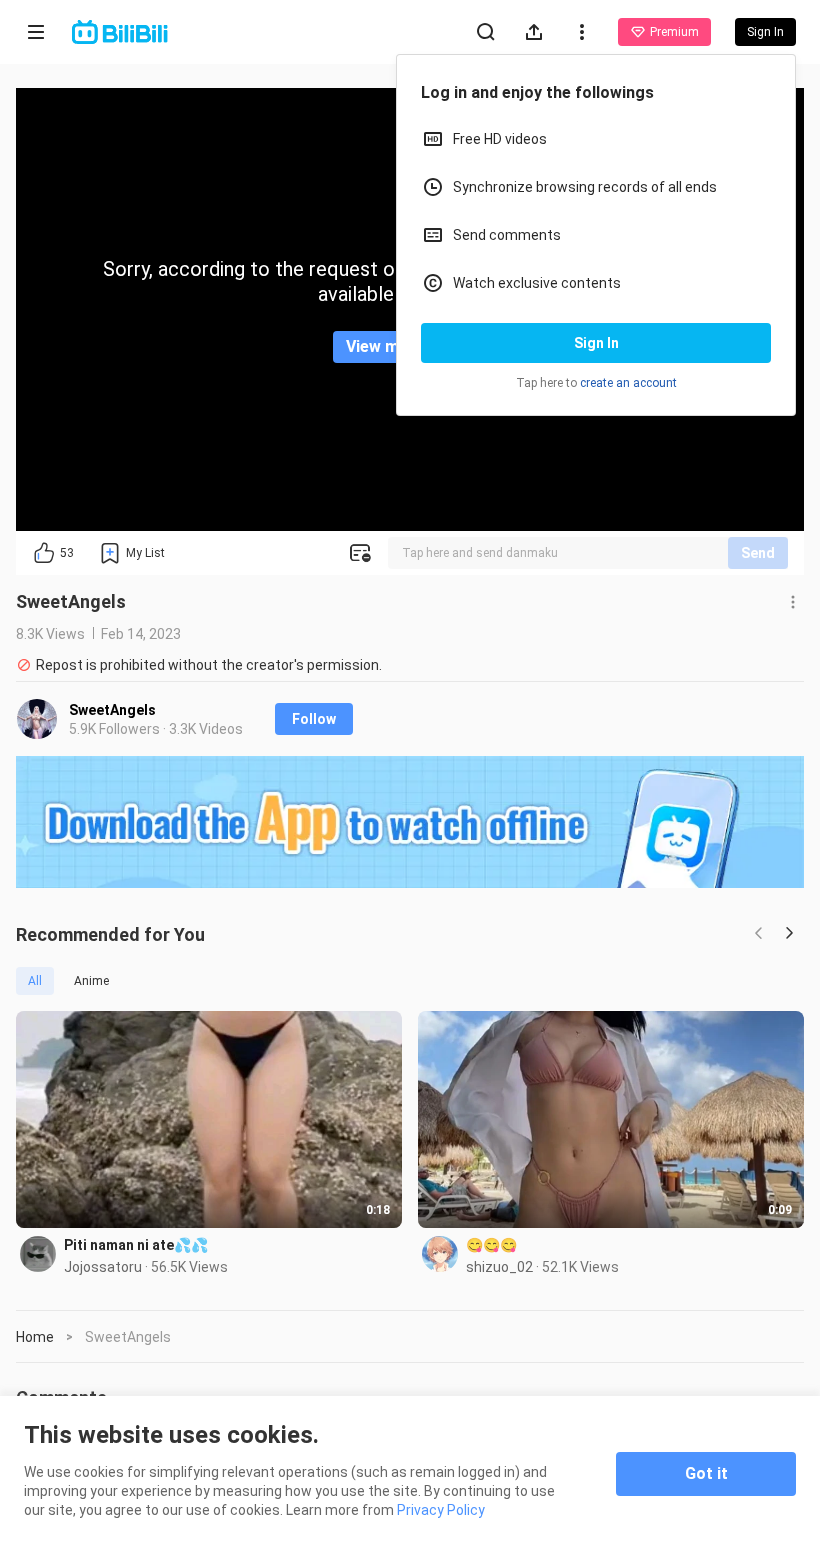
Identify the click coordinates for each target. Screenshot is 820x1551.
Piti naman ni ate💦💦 (136, 1245)
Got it (706, 1473)
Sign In (596, 343)
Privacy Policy (441, 1510)
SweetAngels (112, 710)
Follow (314, 719)
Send (758, 553)
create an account (628, 383)
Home (35, 1337)
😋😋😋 (491, 1245)
